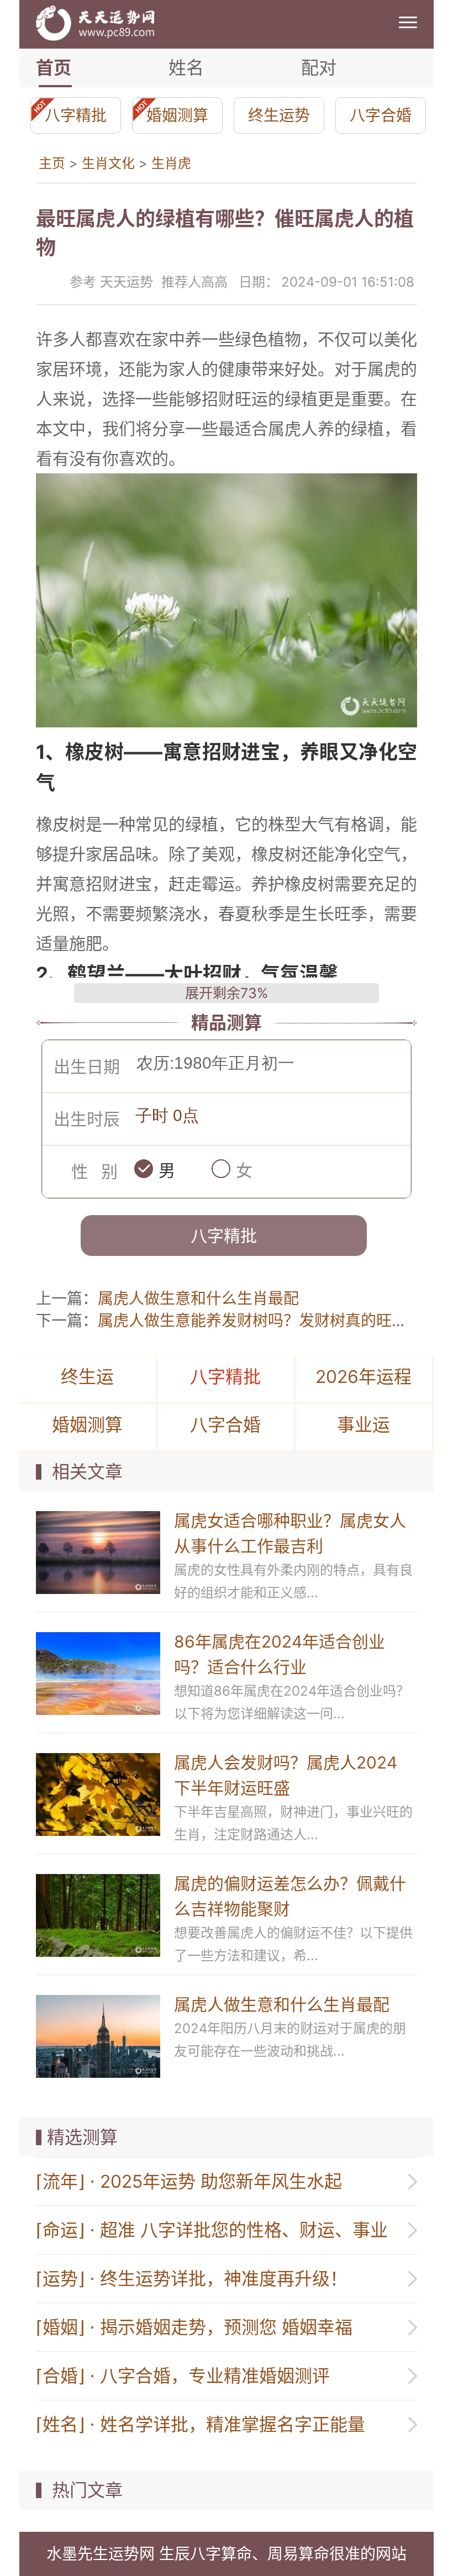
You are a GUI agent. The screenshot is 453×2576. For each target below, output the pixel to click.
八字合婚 (381, 115)
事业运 (364, 1425)
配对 (319, 68)
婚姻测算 (177, 115)
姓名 (186, 68)
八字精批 (76, 115)
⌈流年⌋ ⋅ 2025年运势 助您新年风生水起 (189, 2181)
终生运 (87, 1377)
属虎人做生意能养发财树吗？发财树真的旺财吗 (260, 1321)
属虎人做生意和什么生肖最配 (198, 1298)
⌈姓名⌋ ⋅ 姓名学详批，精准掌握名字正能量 (201, 2424)
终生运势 (279, 115)
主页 (52, 163)
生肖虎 (171, 163)
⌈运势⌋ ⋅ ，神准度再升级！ (192, 2279)
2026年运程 (364, 1377)
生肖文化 (108, 163)
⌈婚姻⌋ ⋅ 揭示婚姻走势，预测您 (194, 2327)
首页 (54, 68)
